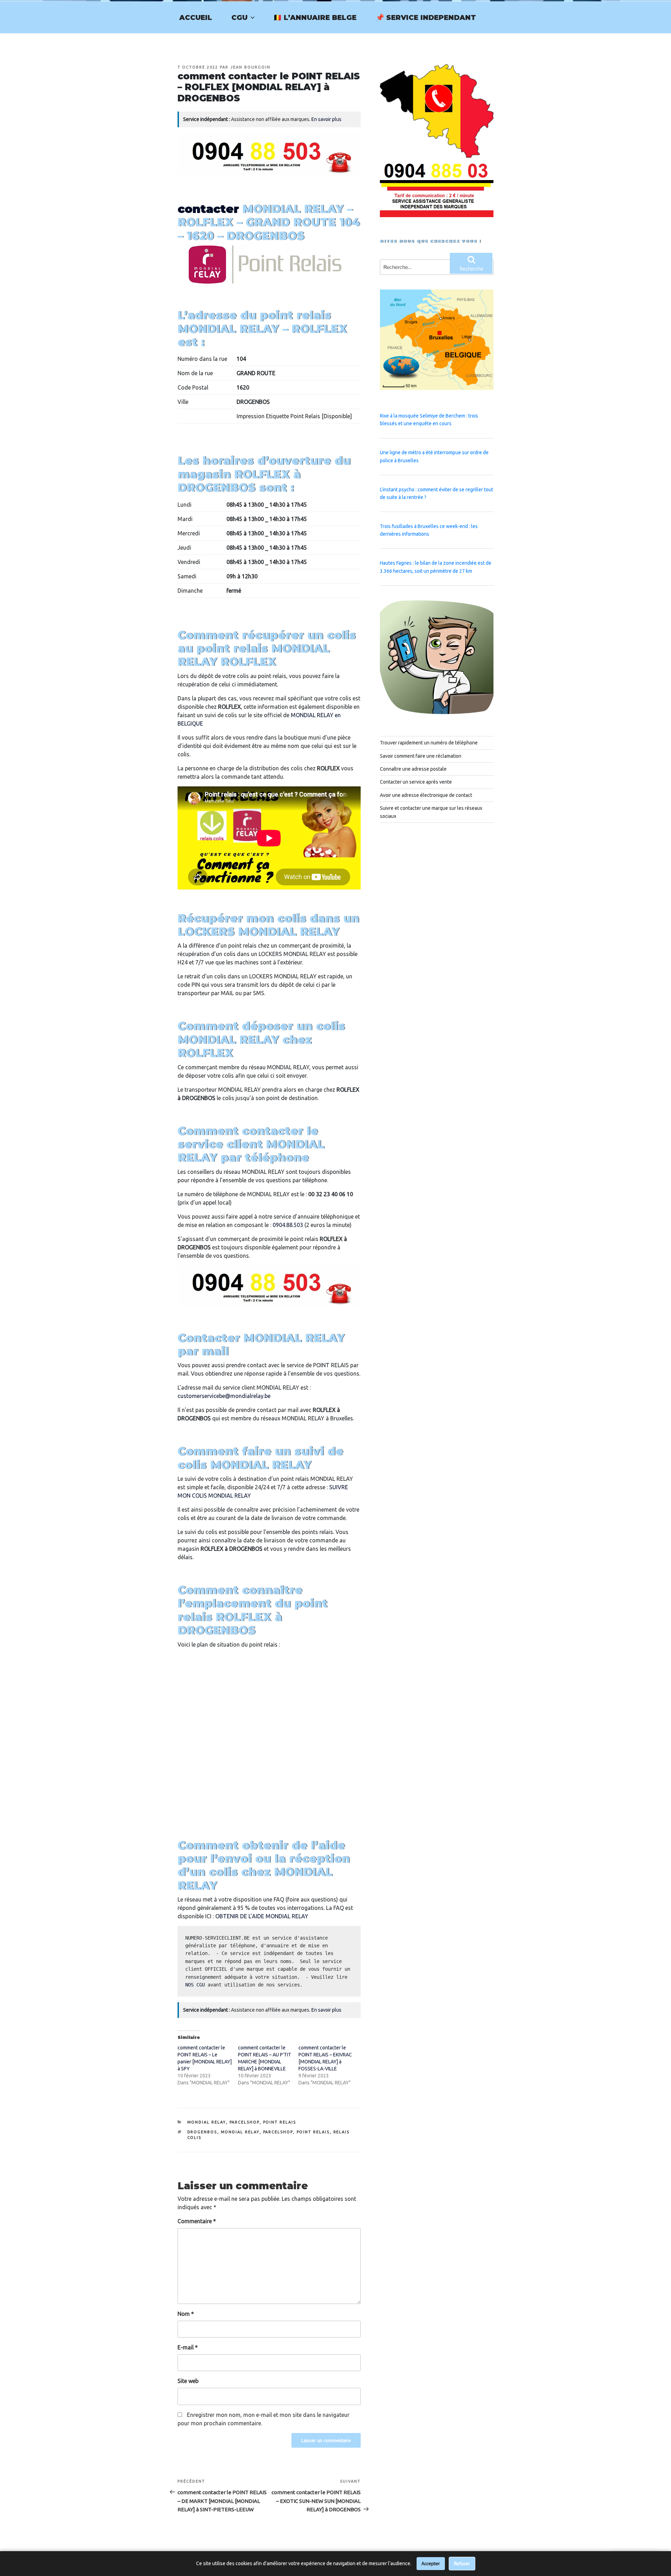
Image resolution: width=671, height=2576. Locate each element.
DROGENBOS (202, 2132)
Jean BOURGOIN (250, 67)
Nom (186, 2314)
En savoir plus (326, 119)
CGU (239, 17)
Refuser (462, 2563)
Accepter (431, 2563)
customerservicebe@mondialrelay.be (224, 1396)
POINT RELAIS (280, 2122)
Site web (188, 2381)
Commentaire (197, 2221)
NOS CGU (195, 1985)
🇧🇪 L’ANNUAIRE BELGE (315, 17)
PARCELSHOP (245, 2122)
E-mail (188, 2347)
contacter (208, 209)
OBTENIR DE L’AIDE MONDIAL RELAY (262, 1916)
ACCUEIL (196, 17)
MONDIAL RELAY (207, 2122)
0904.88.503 (288, 1225)
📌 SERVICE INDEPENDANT (426, 17)
